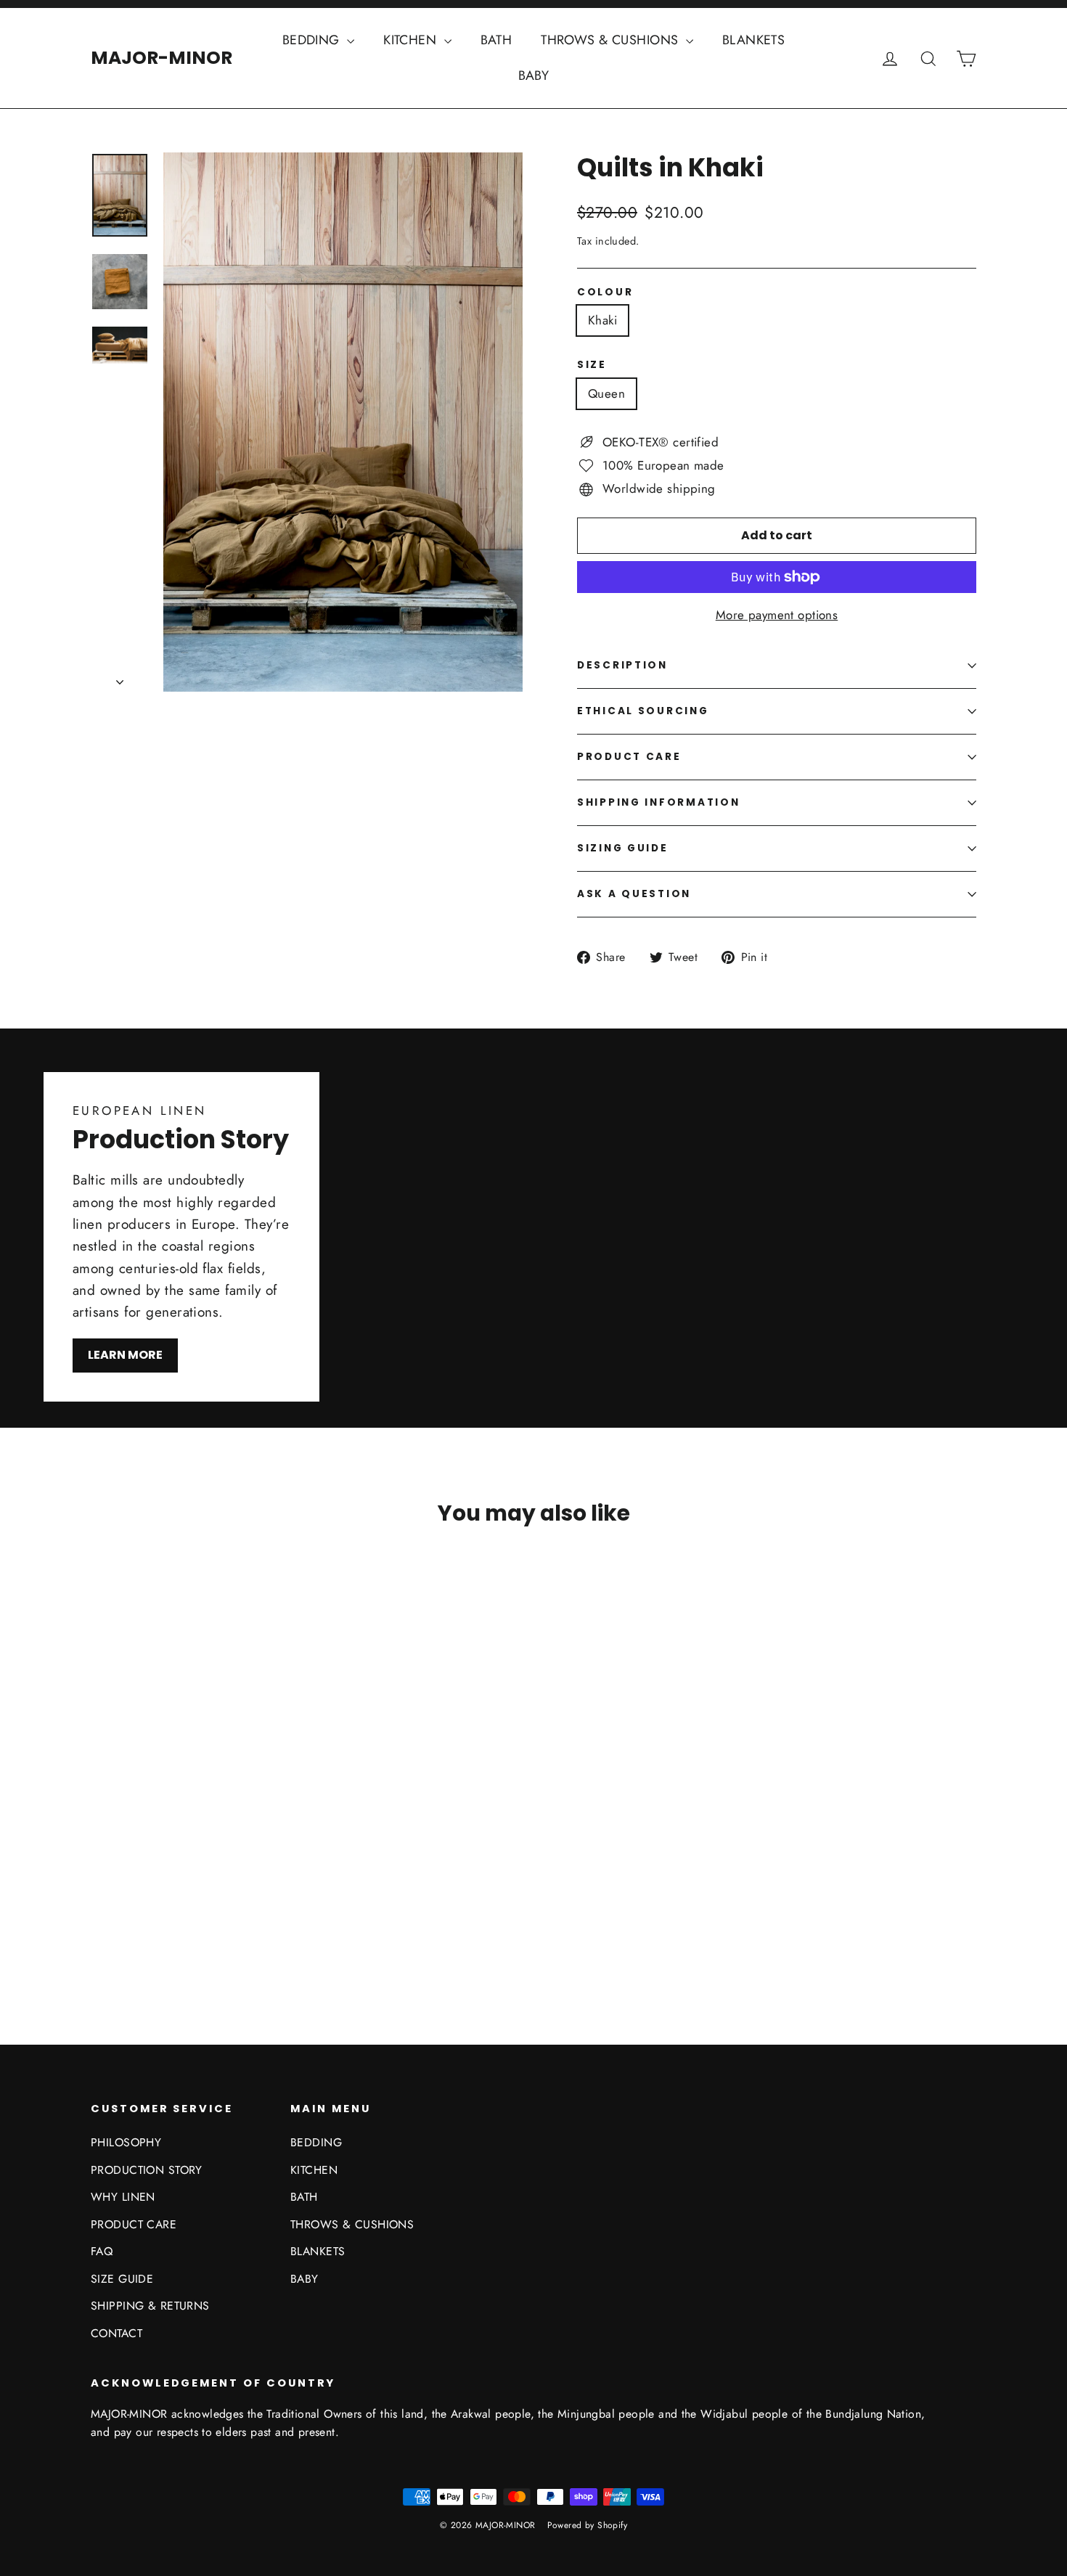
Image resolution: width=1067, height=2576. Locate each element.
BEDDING (313, 40)
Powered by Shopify (588, 2525)
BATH (496, 40)
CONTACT (116, 2333)
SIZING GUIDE (623, 848)
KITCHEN (412, 40)
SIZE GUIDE (122, 2279)
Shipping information (658, 802)
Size (592, 365)
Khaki (602, 320)
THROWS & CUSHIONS (612, 40)
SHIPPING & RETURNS (150, 2306)
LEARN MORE (125, 1355)
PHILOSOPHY (126, 2142)
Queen (606, 393)
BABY (534, 75)
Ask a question (634, 894)
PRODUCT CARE (629, 757)
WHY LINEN (123, 2197)
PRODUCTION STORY (147, 2170)
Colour (605, 293)
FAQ (102, 2251)
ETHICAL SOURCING (643, 711)
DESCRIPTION (622, 665)
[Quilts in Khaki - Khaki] (100, 1934)
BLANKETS (753, 40)
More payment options (777, 615)
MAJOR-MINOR (162, 58)
